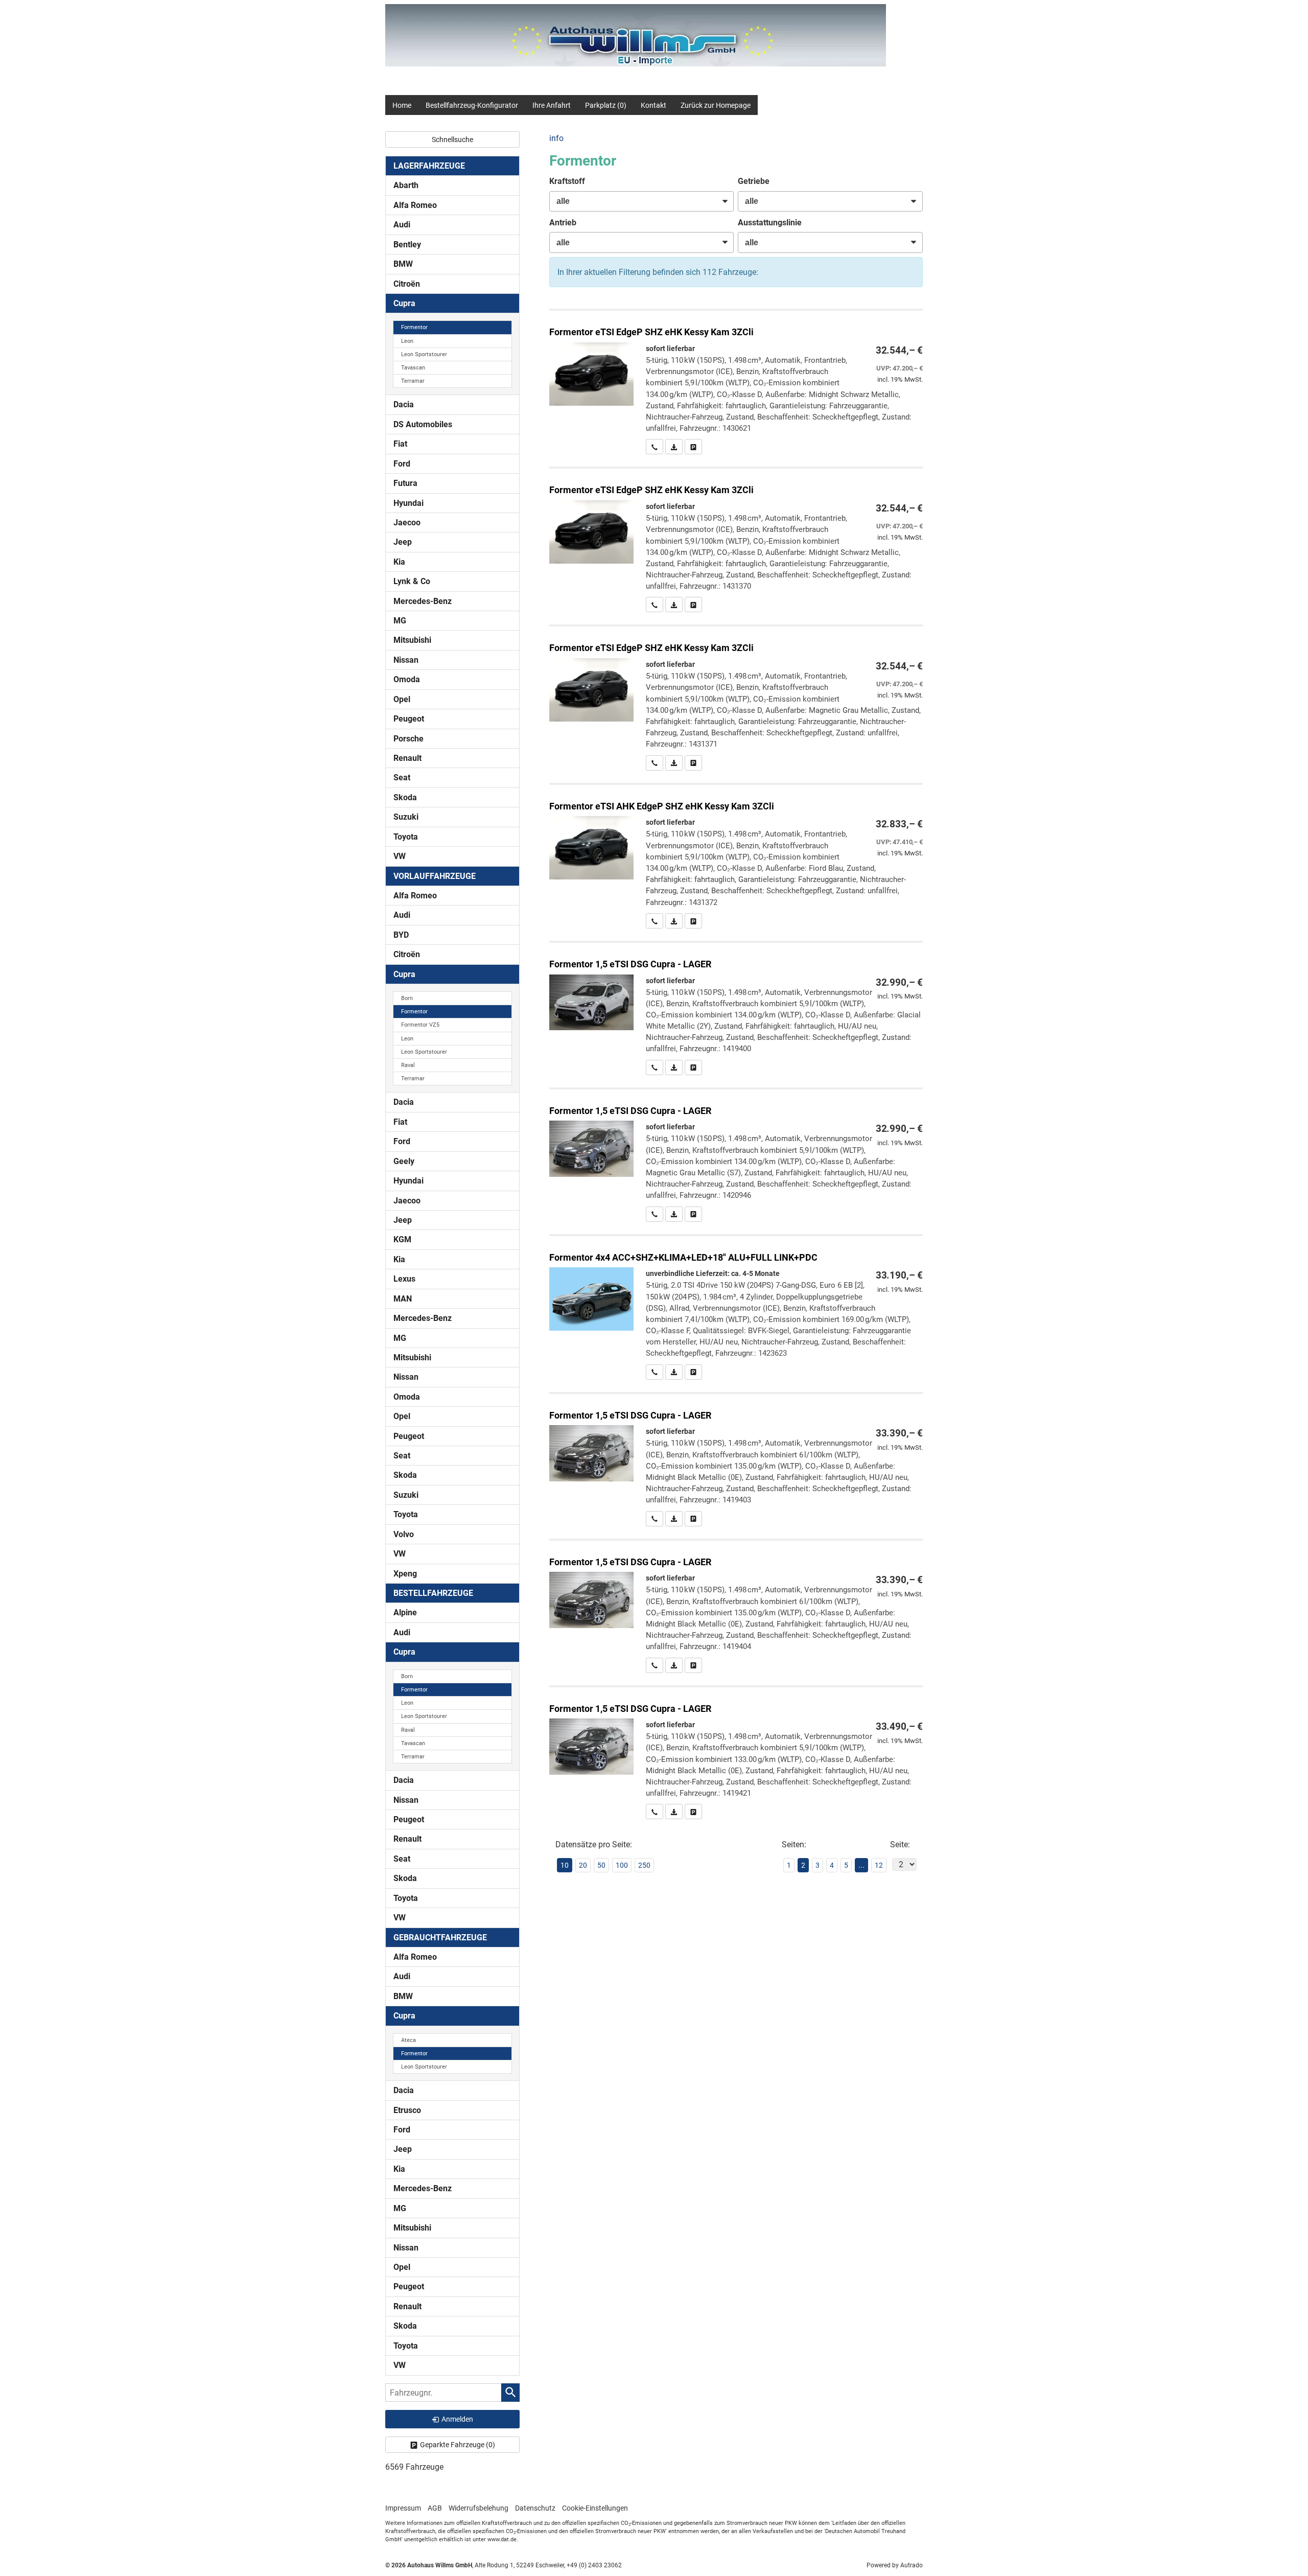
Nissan (406, 660)
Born (407, 998)
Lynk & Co (412, 581)
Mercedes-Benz (423, 601)
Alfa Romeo (415, 205)
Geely (404, 1161)
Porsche (408, 739)
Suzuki (406, 817)
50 (601, 1865)
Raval (408, 1065)
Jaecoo (407, 523)
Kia (399, 562)
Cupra (404, 303)
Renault (407, 758)
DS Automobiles (423, 424)
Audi (402, 225)
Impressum (403, 2508)
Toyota (406, 837)
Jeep (403, 542)
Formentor (414, 327)
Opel (402, 699)
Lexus (404, 1279)
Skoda (405, 797)
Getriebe (754, 181)
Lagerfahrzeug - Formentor (736, 382)
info (556, 138)
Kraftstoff (567, 181)
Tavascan (413, 368)
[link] (655, 447)
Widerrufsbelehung (478, 2508)
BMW (403, 264)
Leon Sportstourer (424, 354)
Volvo (404, 1534)
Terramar (413, 381)
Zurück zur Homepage (716, 105)
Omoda (407, 679)
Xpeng (405, 1574)
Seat (402, 778)
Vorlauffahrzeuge (435, 876)
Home (402, 105)
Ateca (408, 2040)
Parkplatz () (606, 105)
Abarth (406, 185)
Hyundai (408, 503)
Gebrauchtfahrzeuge (440, 1937)
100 (622, 1865)
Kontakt (653, 105)
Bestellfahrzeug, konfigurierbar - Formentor (736, 1308)
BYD (401, 935)
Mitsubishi (412, 640)
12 (879, 1865)
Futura (405, 483)
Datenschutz (535, 2508)
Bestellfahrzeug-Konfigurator (472, 105)
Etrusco (407, 2110)
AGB (435, 2508)
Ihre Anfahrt (552, 105)
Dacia (404, 404)
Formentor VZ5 (420, 1025)
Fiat (400, 444)
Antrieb (563, 223)
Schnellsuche (452, 140)
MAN (403, 1299)
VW (400, 856)
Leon (407, 341)
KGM (402, 1239)
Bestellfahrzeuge (433, 1593)
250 (644, 1865)
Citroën (407, 284)
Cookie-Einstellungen (595, 2508)
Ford (402, 464)
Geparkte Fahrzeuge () (458, 2445)
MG (400, 621)
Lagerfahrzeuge (429, 166)
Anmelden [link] (457, 2419)
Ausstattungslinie (770, 223)
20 (583, 1865)
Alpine (405, 1612)
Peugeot (409, 719)
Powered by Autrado (895, 2565)
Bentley (407, 245)
